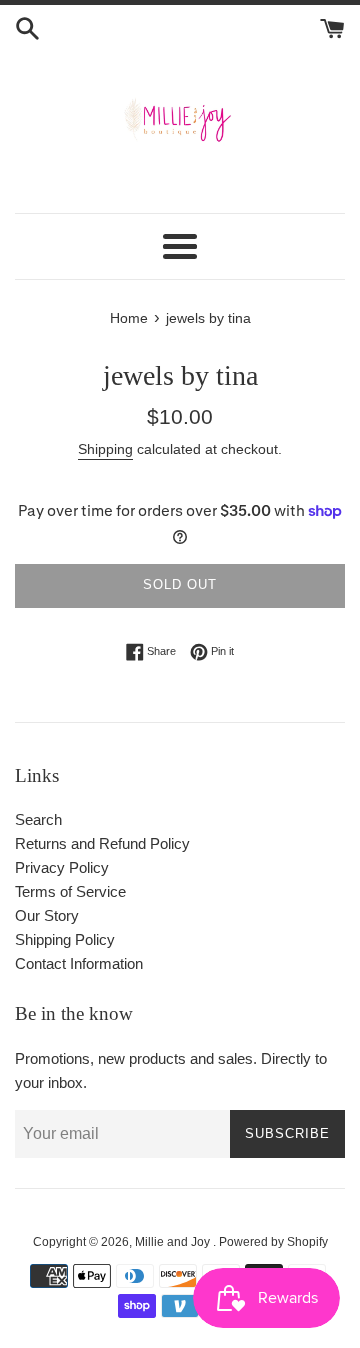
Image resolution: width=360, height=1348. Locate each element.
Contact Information (79, 963)
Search (38, 819)
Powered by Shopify (273, 1242)
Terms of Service (70, 891)
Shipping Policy (65, 939)
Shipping (105, 449)
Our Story (47, 915)
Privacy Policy (62, 867)
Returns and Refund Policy (102, 843)
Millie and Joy (174, 1242)
